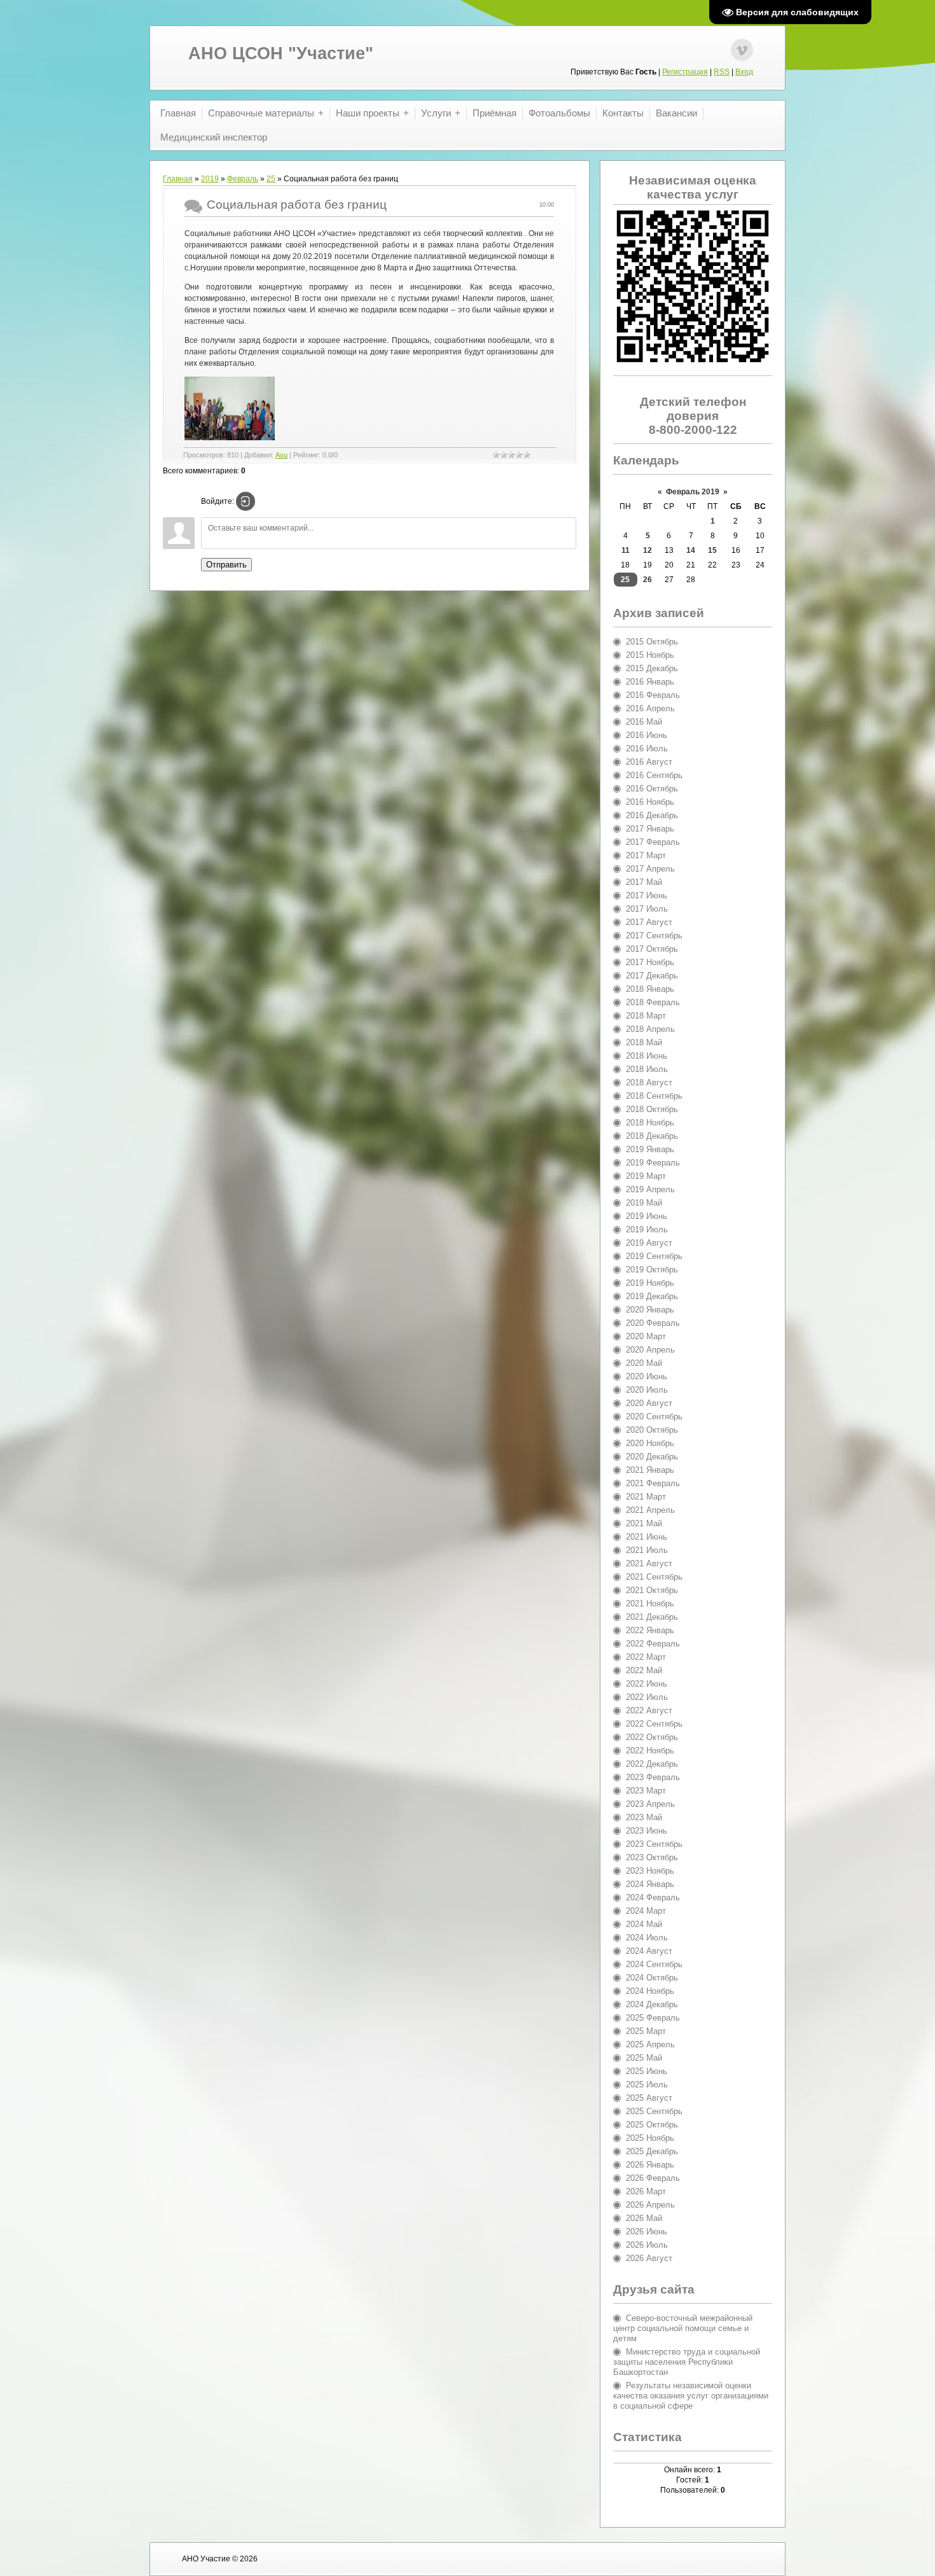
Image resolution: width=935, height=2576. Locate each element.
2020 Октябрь (652, 1430)
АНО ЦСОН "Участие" (281, 53)
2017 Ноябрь (650, 962)
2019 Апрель (650, 1189)
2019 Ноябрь (650, 1283)
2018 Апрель (650, 1029)
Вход (744, 72)
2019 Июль (647, 1229)
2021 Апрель (650, 1510)
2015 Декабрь (652, 668)
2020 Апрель (650, 1350)
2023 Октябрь (652, 1857)
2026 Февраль (653, 2178)
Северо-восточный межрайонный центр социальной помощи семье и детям (683, 2328)
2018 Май (644, 1042)
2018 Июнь (647, 1056)
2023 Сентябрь (654, 1844)
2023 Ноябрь (650, 1871)
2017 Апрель (650, 869)
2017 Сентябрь (654, 936)
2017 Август (649, 922)
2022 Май (644, 1670)
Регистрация (685, 72)
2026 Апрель (650, 2205)
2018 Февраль (653, 1002)
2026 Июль (647, 2245)
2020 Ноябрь (650, 1443)
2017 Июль (647, 909)
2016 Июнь (647, 735)
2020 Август (649, 1403)
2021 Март (646, 1497)
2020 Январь (650, 1310)
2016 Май (644, 722)
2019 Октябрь (652, 1270)
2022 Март (646, 1657)
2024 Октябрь (652, 1978)
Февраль (243, 179)
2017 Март (646, 855)
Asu (281, 455)
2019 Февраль (653, 1163)
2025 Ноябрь (650, 2138)
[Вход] (246, 501)
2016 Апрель (650, 708)
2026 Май (644, 2218)
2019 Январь (650, 1149)
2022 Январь (650, 1630)
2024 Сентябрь (654, 1964)
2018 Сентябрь (654, 1096)
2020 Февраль (653, 1323)
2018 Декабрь (652, 1136)
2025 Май (644, 2058)
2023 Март (646, 1791)
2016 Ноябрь (650, 802)
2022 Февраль (653, 1644)
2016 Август (649, 762)
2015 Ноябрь (650, 655)
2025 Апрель (650, 2044)
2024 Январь (650, 1884)
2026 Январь (650, 2165)
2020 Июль (647, 1390)
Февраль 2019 (693, 492)
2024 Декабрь (652, 2004)
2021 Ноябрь (650, 1604)
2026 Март (646, 2191)
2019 (210, 179)
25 (271, 179)
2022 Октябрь (652, 1737)
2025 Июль (647, 2085)
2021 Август (649, 1563)
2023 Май (644, 1817)
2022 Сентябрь (654, 1724)
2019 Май (644, 1203)
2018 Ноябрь (650, 1123)
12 (648, 550)
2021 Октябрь (652, 1590)
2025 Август (649, 2098)
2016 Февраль (653, 695)
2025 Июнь (647, 2071)
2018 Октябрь (652, 1109)
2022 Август (649, 1710)
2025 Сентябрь (654, 2111)
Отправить (226, 565)
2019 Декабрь (652, 1296)
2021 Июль (647, 1550)
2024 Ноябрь (650, 1991)
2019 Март (646, 1176)
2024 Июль (647, 1938)
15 (712, 550)
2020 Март (646, 1336)
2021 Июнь (647, 1537)
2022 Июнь (647, 1684)
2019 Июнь (647, 1216)
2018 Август (649, 1083)
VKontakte (742, 50)
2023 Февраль (653, 1777)
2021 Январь (650, 1470)
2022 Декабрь (652, 1764)
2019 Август (649, 1243)
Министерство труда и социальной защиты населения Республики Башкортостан (687, 2362)
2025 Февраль (653, 2018)
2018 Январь (650, 989)
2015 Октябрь (652, 642)
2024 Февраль (653, 1897)
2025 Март (646, 2031)
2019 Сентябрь (654, 1256)
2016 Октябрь (652, 789)
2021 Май (644, 1523)
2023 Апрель (650, 1804)
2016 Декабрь (652, 815)
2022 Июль (647, 1697)
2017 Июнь (647, 895)
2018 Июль (647, 1069)
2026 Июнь (647, 2231)
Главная (178, 179)
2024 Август (649, 1951)
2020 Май (644, 1363)
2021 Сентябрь (654, 1577)
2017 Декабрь (652, 976)
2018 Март (646, 1016)
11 (626, 550)
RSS (722, 72)
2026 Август (649, 2258)
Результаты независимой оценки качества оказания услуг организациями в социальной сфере (691, 2396)
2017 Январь (650, 829)
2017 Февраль (653, 842)
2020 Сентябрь (654, 1417)
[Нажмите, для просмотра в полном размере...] (231, 440)
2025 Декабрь (652, 2151)
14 (691, 550)
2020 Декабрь (652, 1457)
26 (648, 580)
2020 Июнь (647, 1376)
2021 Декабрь (652, 1617)
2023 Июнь (647, 1831)
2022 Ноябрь (650, 1751)
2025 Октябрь (652, 2125)
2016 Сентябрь (654, 775)
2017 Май (644, 882)
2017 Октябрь (652, 949)
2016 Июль (647, 748)
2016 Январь (650, 682)
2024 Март (646, 1911)
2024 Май (644, 1924)
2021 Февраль (653, 1483)
